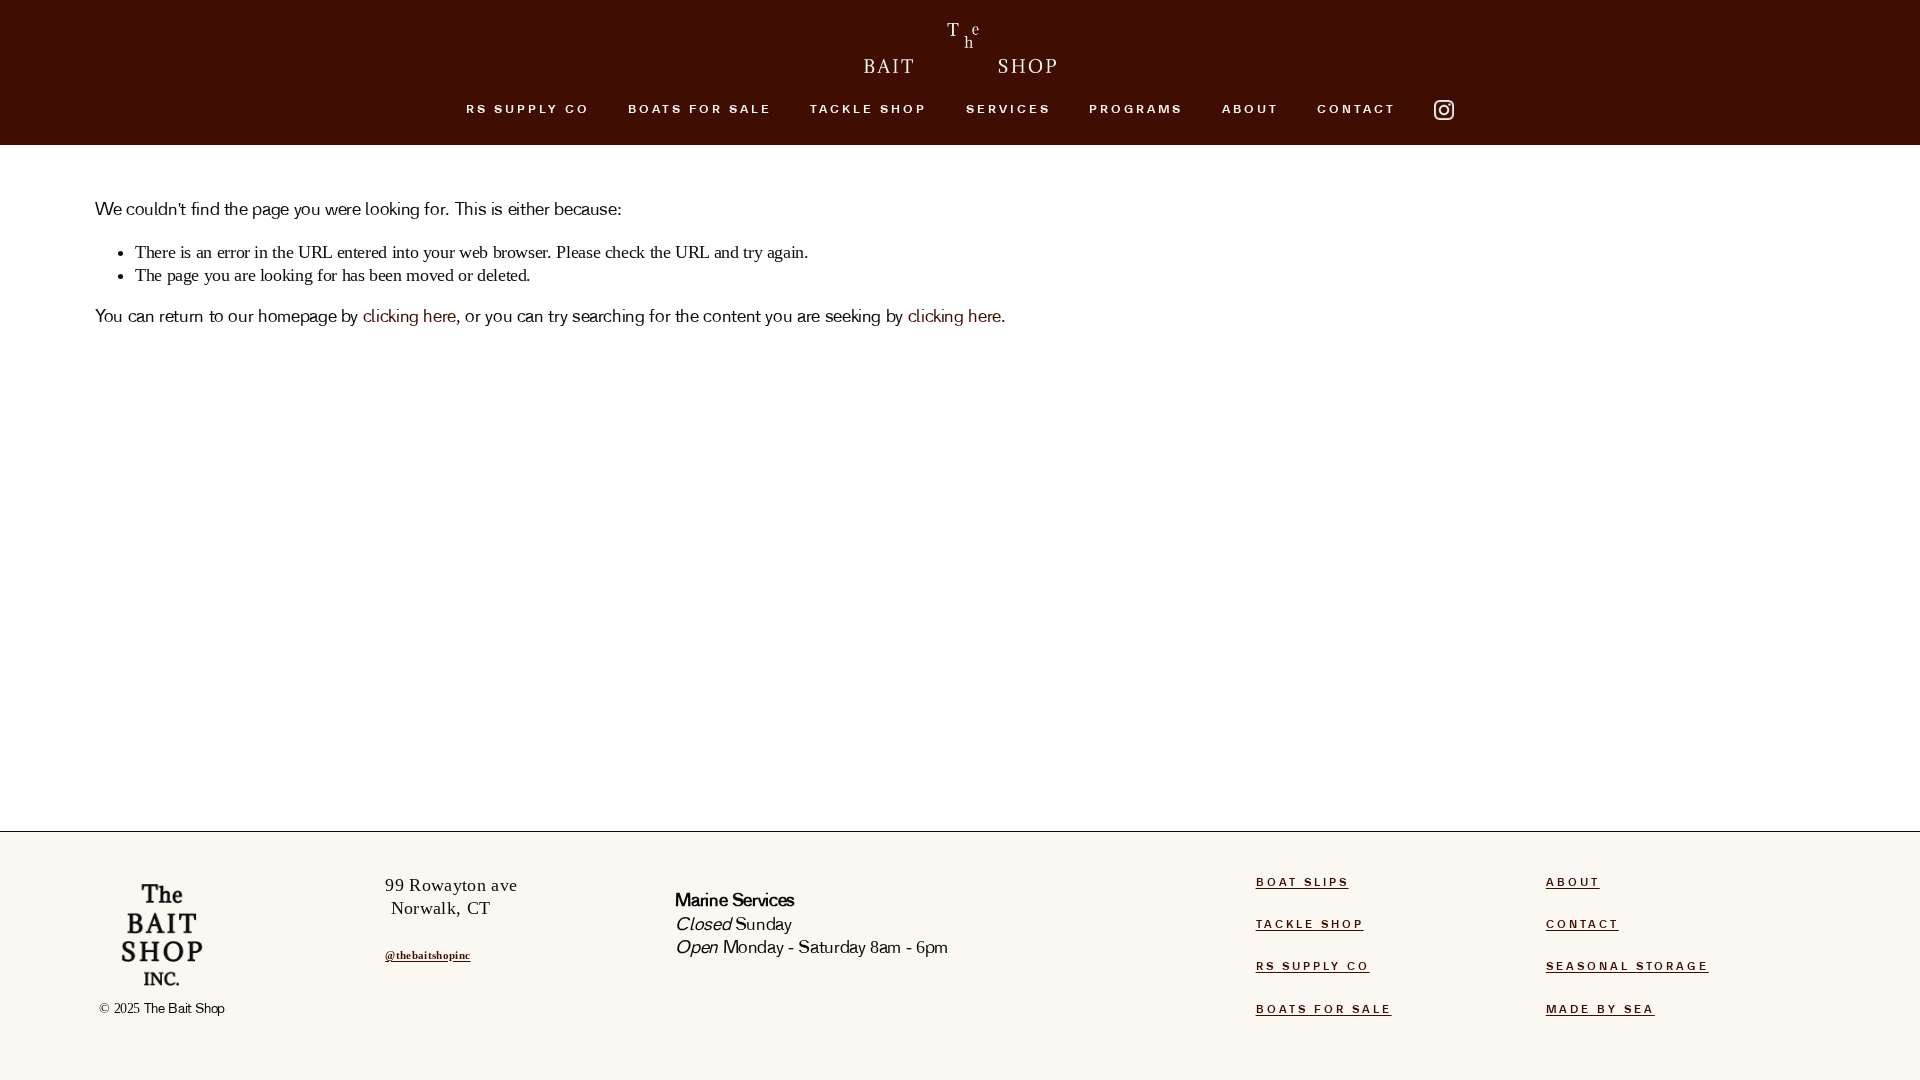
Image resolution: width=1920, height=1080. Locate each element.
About (1573, 883)
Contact (1356, 110)
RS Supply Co (528, 110)
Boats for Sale (700, 110)
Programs (1136, 110)
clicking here (409, 317)
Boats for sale (1324, 1010)
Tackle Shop (868, 110)
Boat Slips (1302, 883)
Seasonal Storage (1627, 967)
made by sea (1600, 1010)
